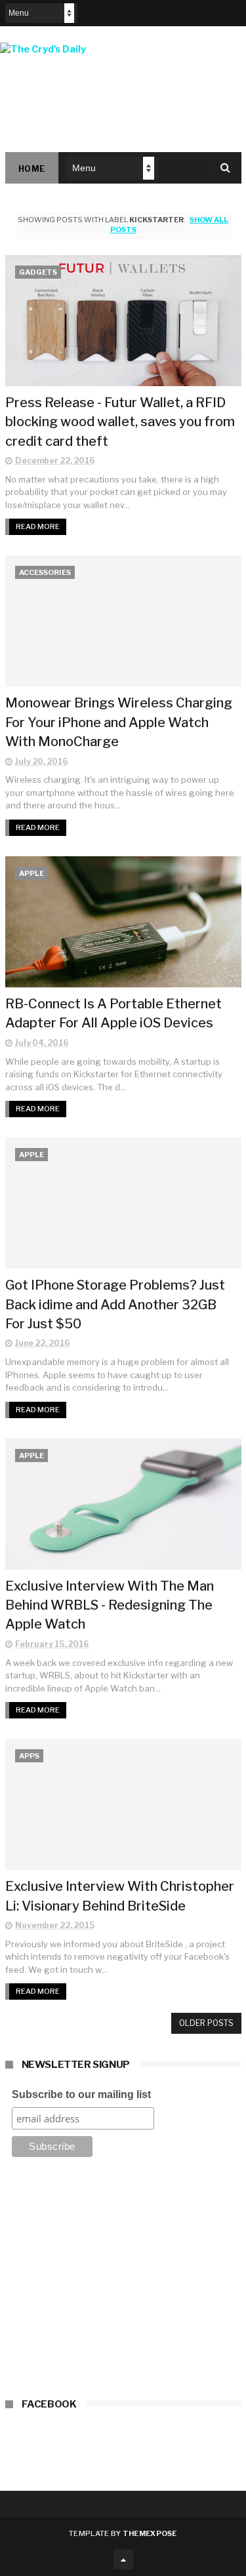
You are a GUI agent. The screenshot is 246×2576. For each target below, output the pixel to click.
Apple (31, 873)
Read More (38, 526)
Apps (29, 1756)
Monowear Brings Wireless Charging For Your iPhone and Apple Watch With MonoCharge (119, 722)
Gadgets (38, 272)
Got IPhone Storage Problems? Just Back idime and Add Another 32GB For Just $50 (115, 1304)
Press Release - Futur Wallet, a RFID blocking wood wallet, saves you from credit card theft (120, 422)
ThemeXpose (150, 2533)
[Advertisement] (123, 2282)
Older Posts (206, 2023)
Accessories (45, 572)
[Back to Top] (123, 2560)
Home (32, 169)
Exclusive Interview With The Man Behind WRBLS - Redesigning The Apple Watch (110, 1605)
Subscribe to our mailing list (81, 2094)
